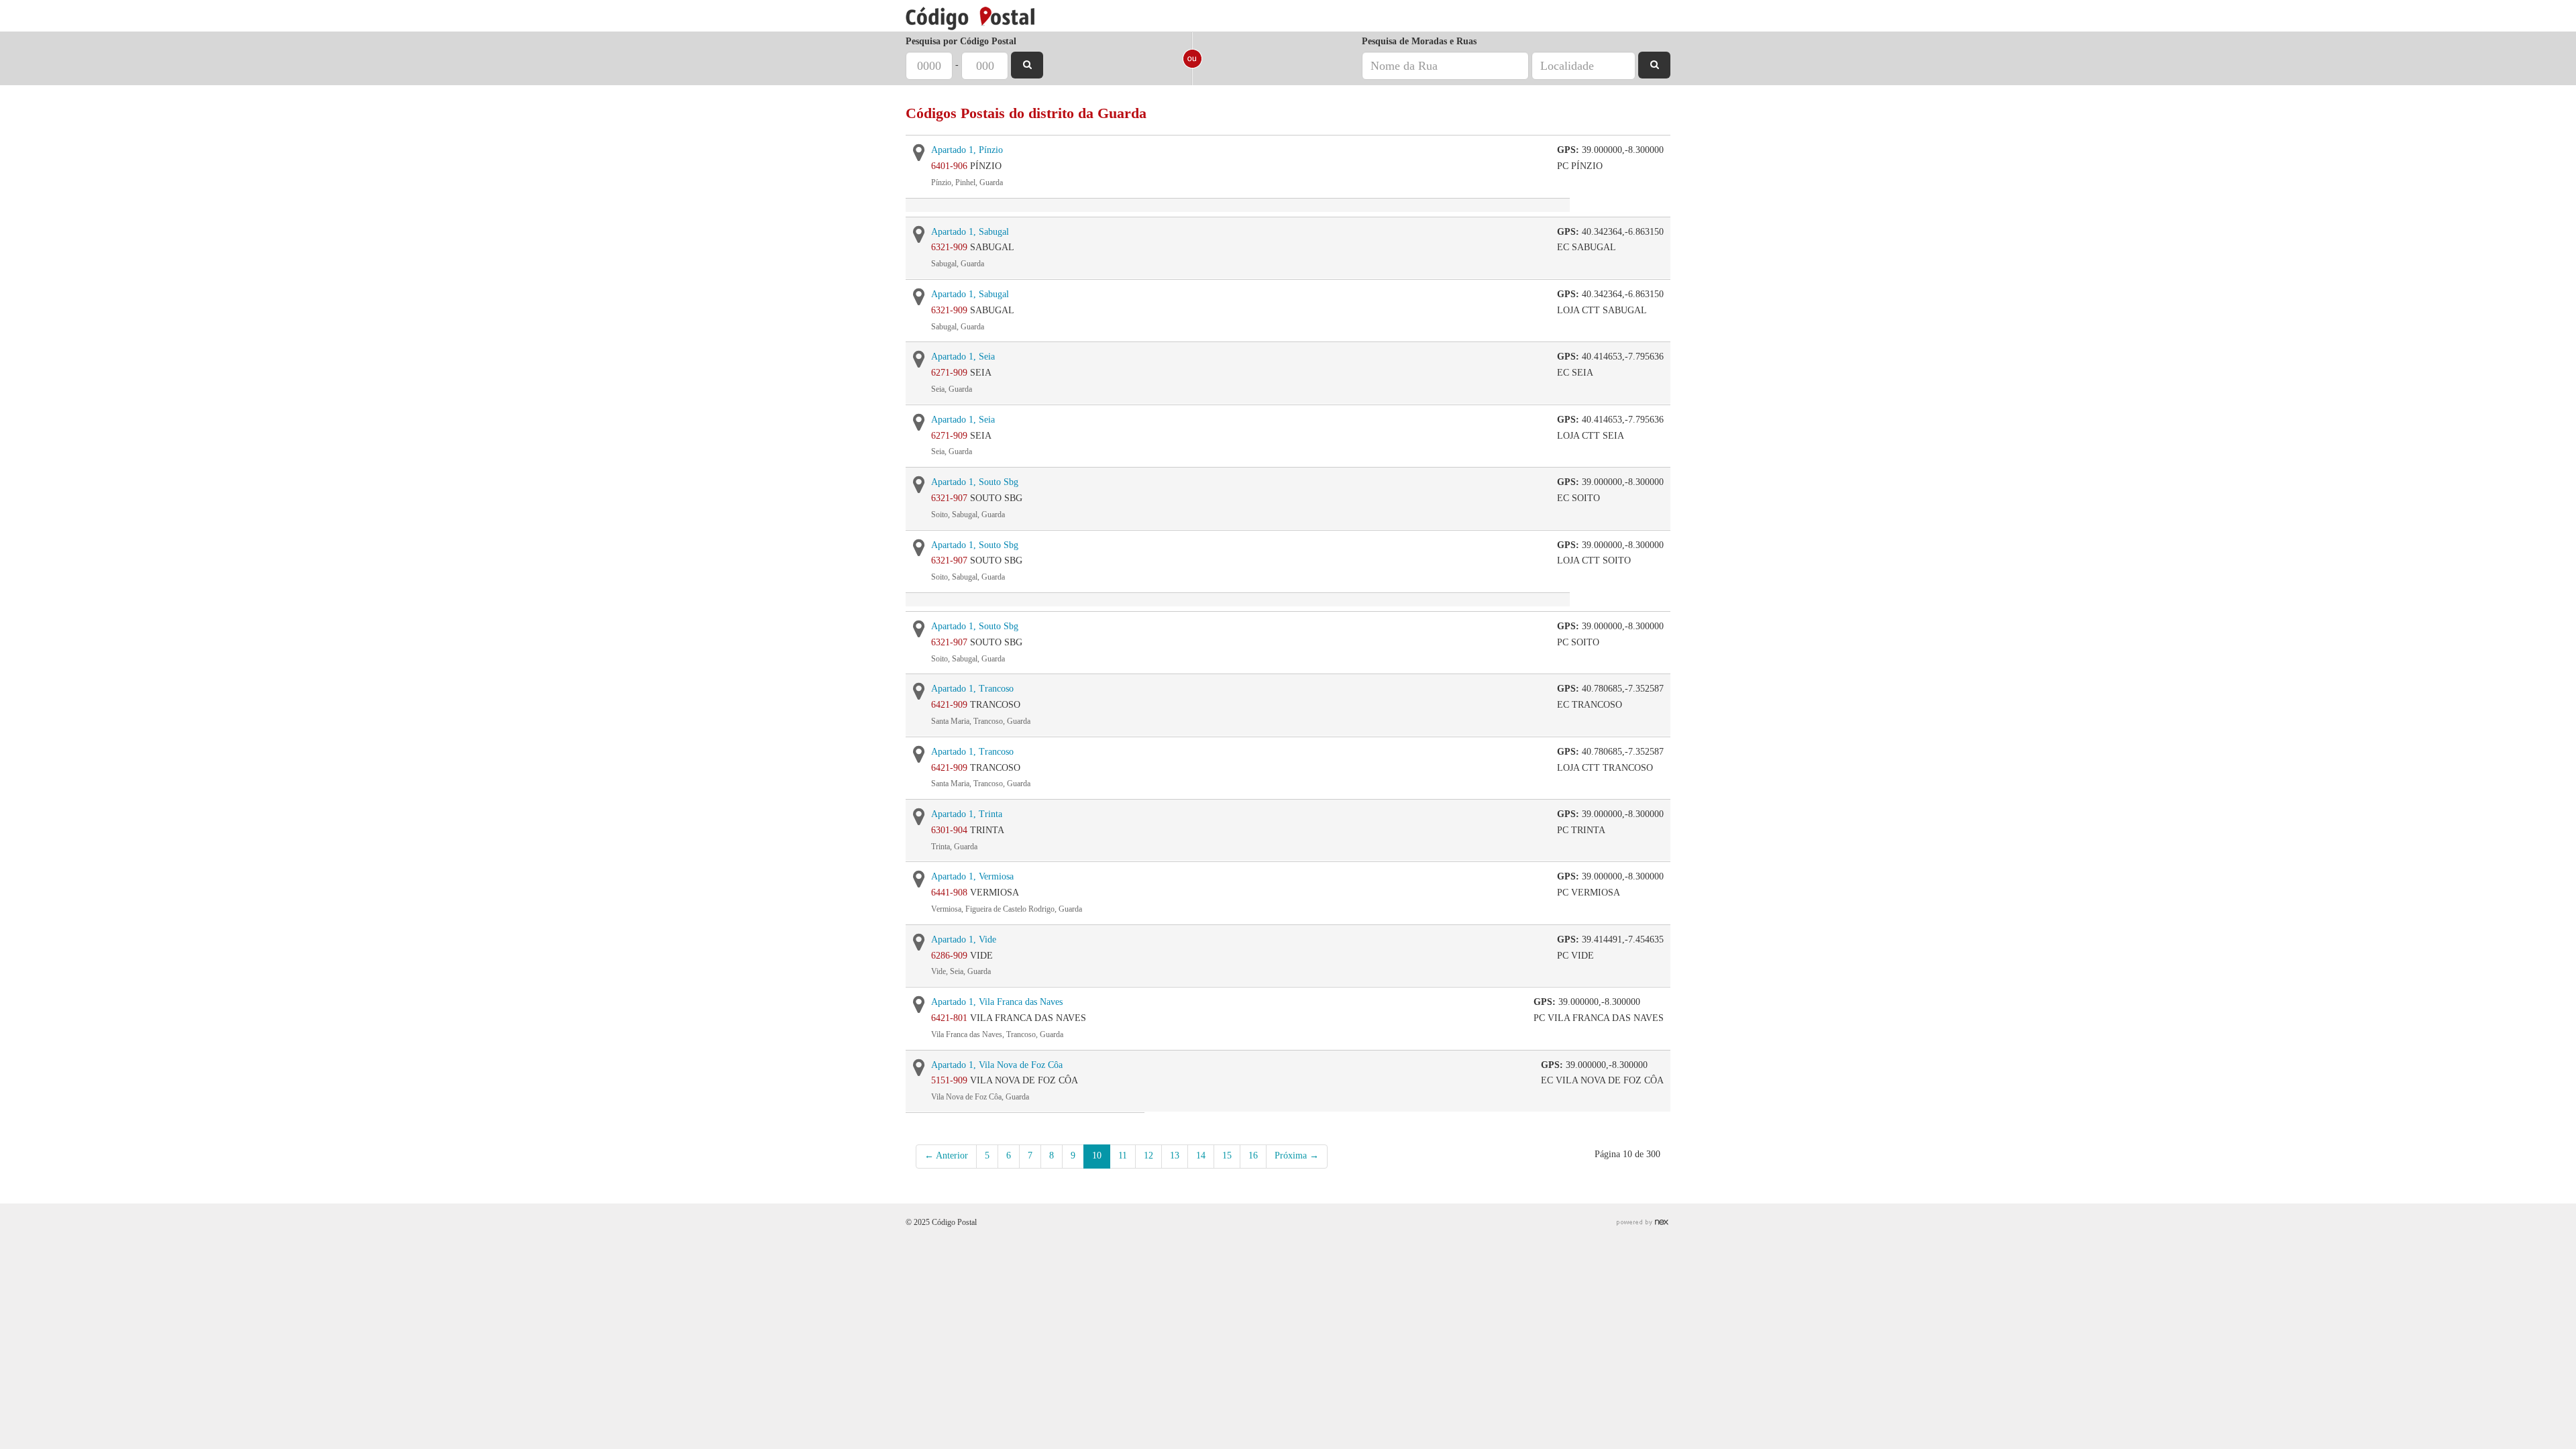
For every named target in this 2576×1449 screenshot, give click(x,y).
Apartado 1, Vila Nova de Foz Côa (997, 1065)
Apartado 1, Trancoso (972, 689)
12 (1148, 1156)
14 (1201, 1156)
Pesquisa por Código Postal (961, 41)
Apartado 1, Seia (963, 357)
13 (1175, 1156)
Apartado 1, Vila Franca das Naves (997, 1002)
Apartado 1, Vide (964, 940)
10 (1097, 1156)
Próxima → (1297, 1156)
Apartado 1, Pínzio (967, 150)
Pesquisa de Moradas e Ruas (1419, 41)
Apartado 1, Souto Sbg (975, 482)
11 (1123, 1156)
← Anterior (946, 1156)
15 (1227, 1156)
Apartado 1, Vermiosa (972, 876)
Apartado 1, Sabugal (970, 232)
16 (1253, 1156)
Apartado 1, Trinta (967, 814)
